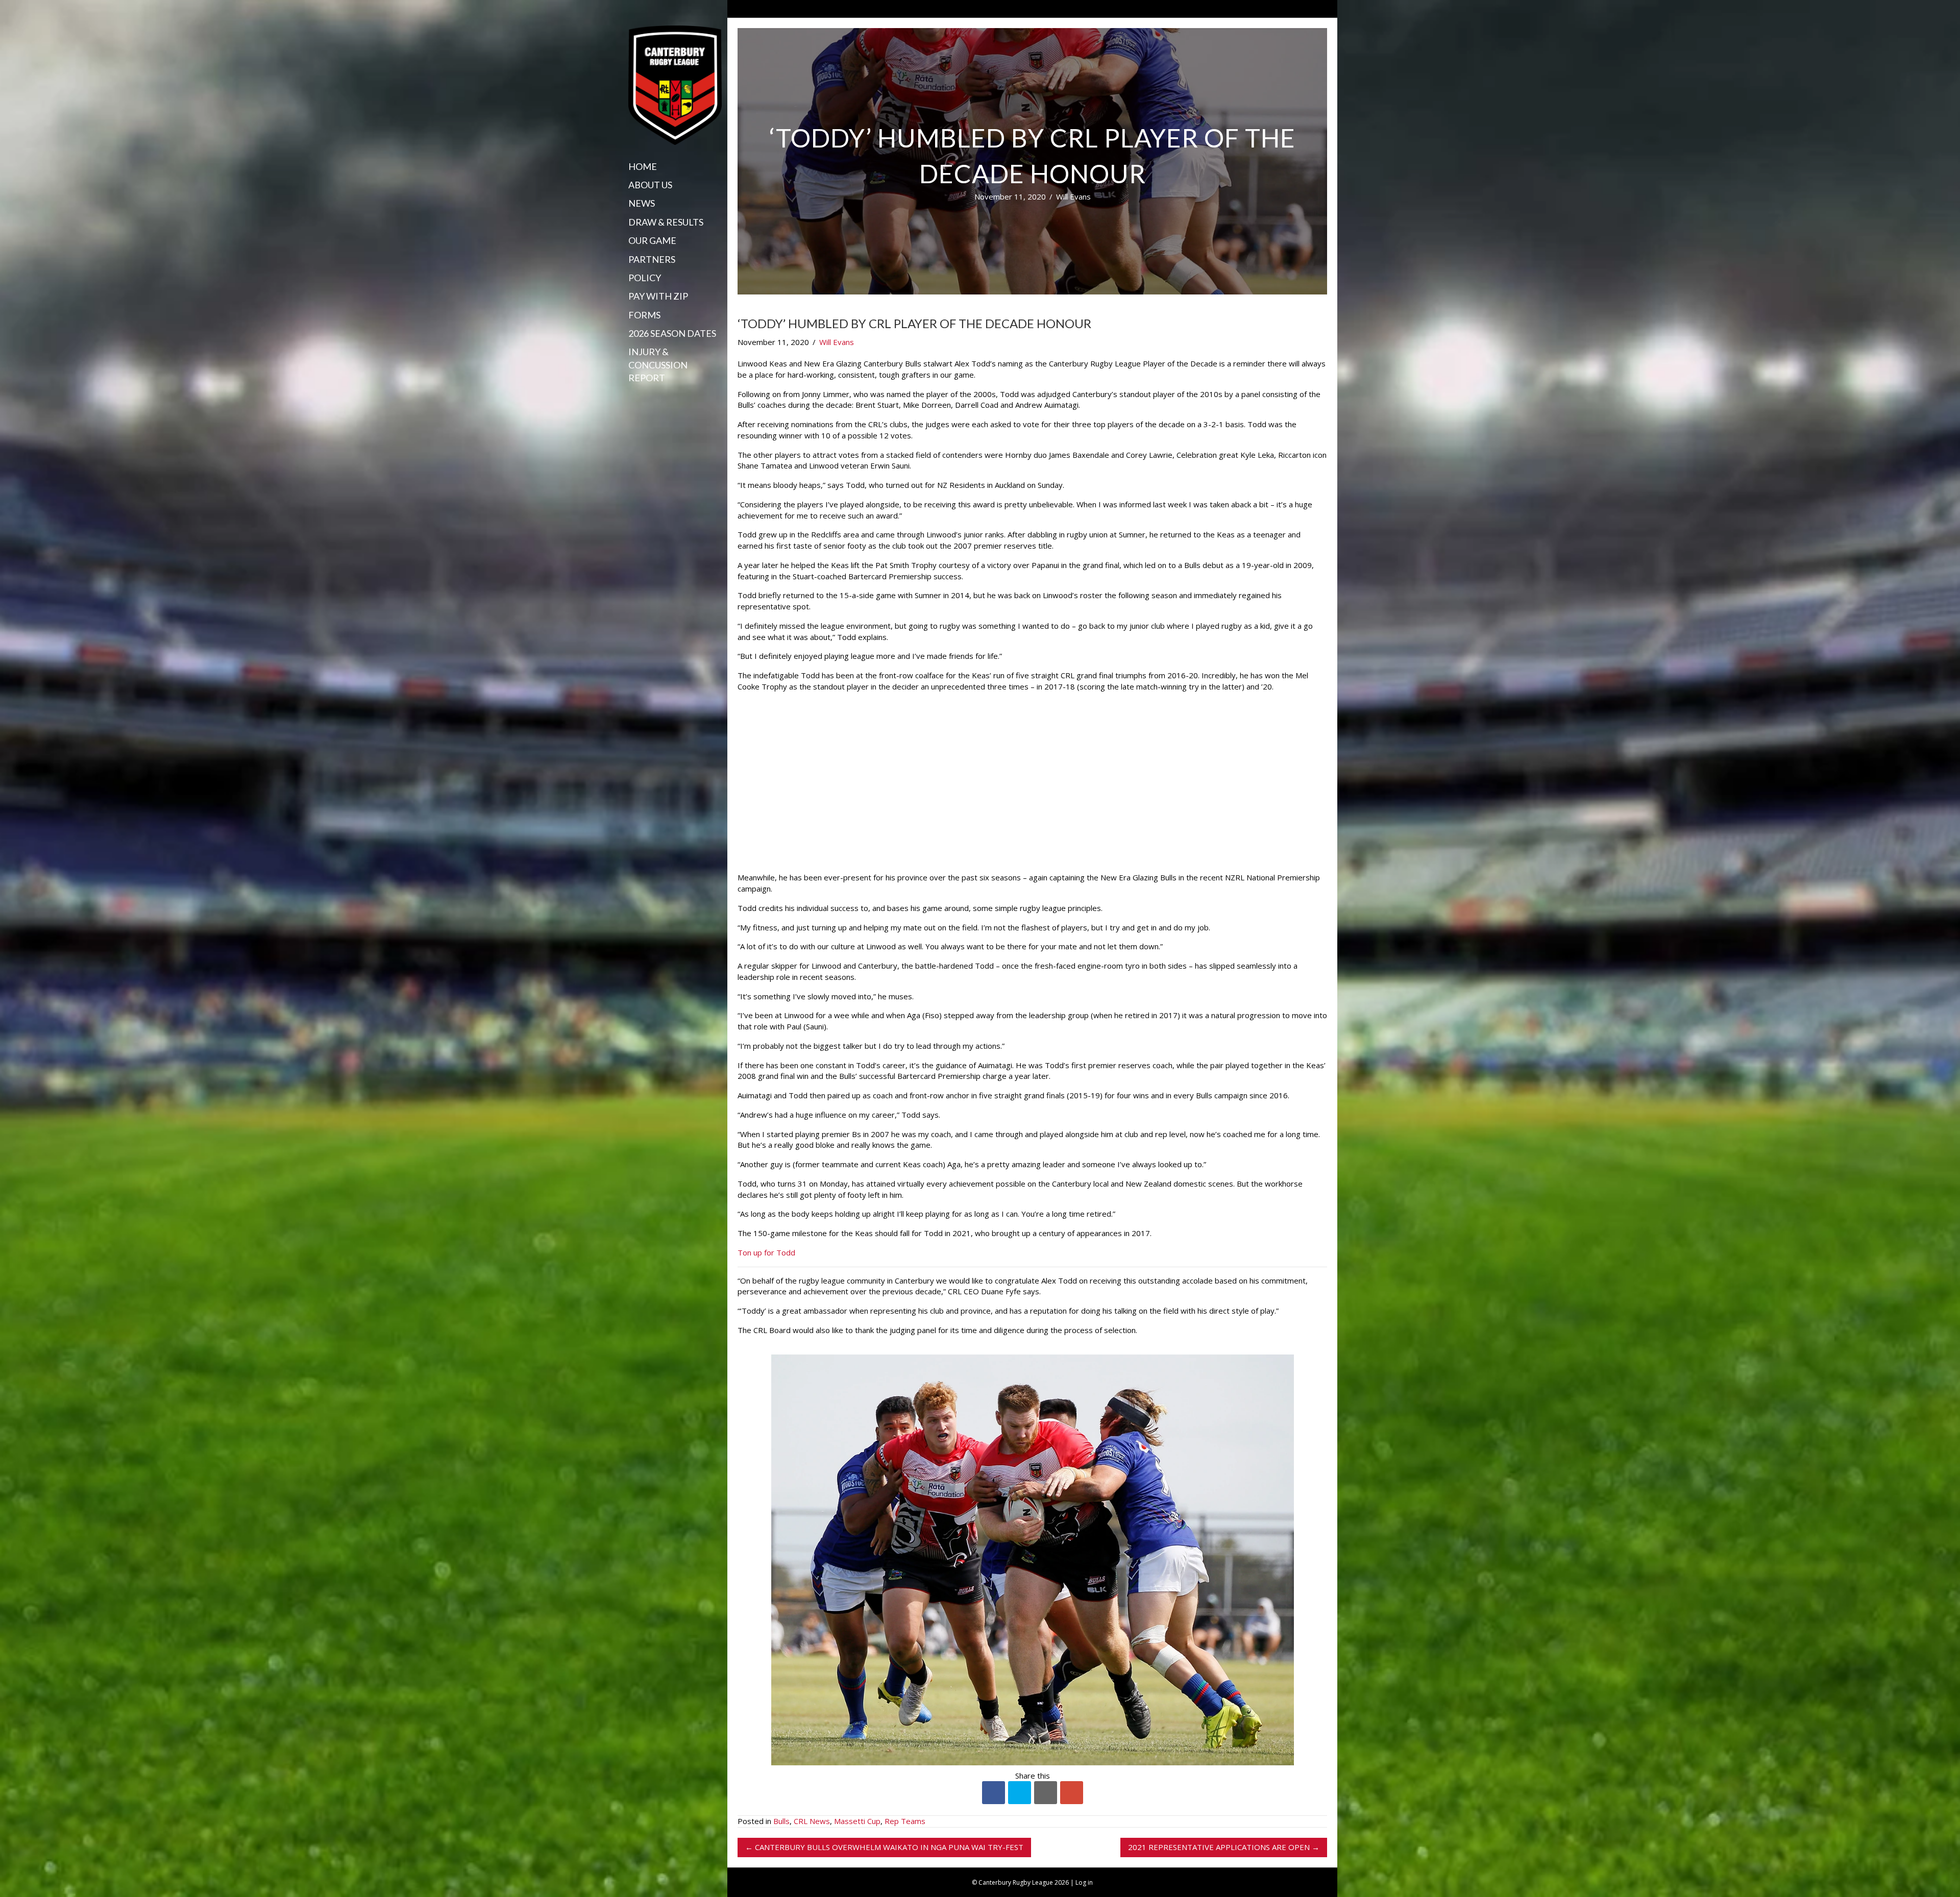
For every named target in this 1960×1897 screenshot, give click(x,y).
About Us (650, 185)
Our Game (652, 240)
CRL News (812, 1821)
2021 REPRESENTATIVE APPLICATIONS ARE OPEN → (1224, 1847)
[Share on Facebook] (994, 1793)
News (642, 203)
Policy (645, 278)
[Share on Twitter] (1020, 1793)
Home (643, 166)
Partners (652, 259)
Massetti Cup (857, 1821)
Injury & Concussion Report (658, 364)
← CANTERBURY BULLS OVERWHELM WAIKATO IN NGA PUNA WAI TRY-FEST (884, 1847)
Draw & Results (666, 222)
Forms (644, 315)
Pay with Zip (658, 296)
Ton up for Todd (766, 1252)
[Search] (632, 398)
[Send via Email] (1046, 1793)
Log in (1084, 1882)
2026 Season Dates (672, 333)
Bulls (781, 1821)
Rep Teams (905, 1821)
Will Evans (1073, 196)
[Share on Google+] (1072, 1793)
